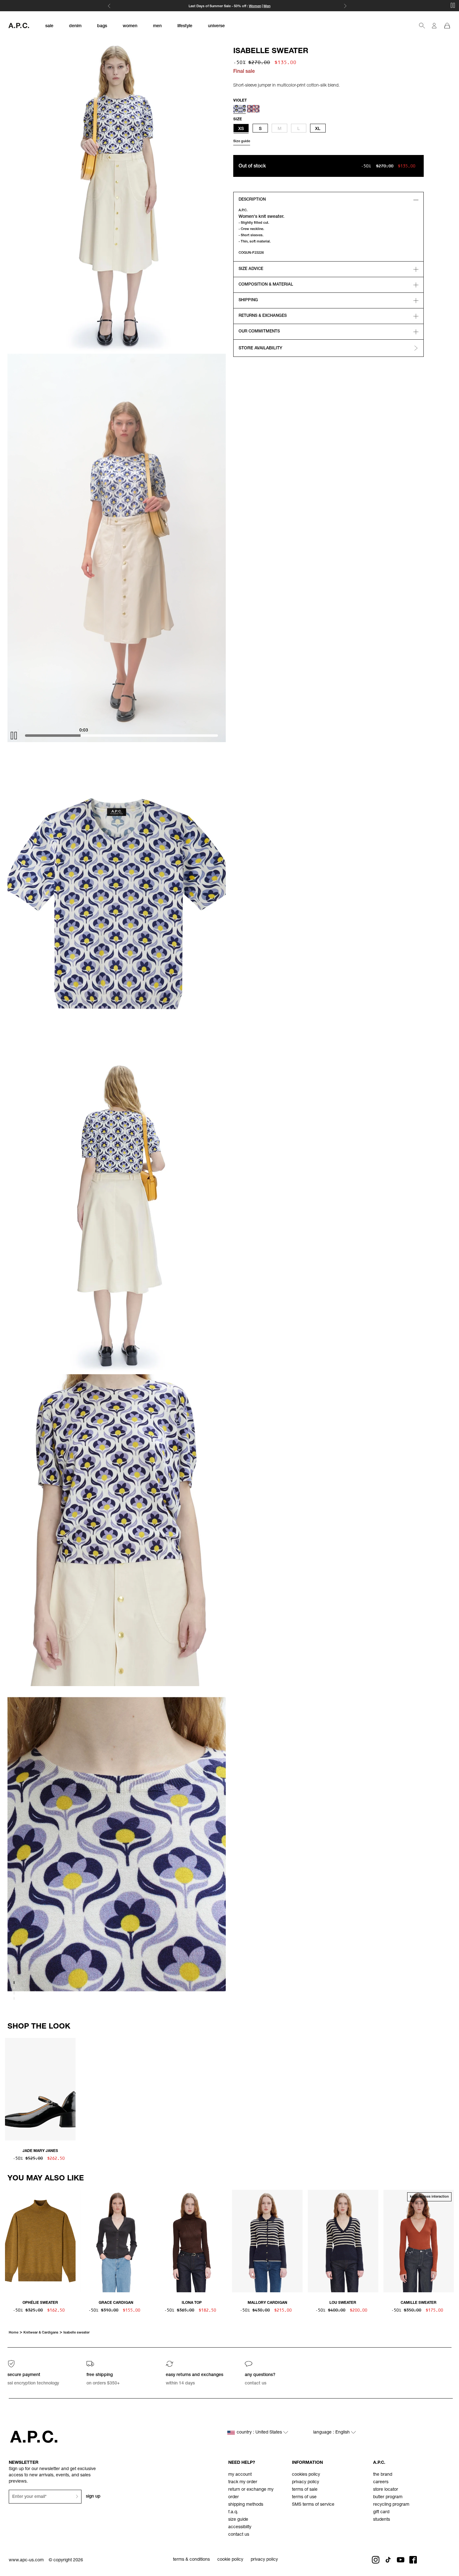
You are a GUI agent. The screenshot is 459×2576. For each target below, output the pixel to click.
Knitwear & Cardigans (41, 2333)
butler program (388, 2497)
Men (267, 6)
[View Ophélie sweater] (40, 2242)
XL (318, 129)
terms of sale (305, 2490)
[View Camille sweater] (419, 2242)
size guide (238, 2520)
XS (241, 129)
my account (240, 2475)
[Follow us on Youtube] (401, 2560)
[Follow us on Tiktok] (388, 2560)
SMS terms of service (313, 2505)
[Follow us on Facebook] (413, 2560)
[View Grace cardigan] (116, 2242)
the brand (383, 2475)
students (382, 2520)
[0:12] (127, 736)
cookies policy (306, 2475)
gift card (381, 2512)
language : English (332, 2433)
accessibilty (240, 2527)
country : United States (260, 2433)
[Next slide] (449, 2088)
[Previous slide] (10, 2088)
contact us (239, 2535)
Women (255, 6)
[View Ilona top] (192, 2242)
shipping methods (246, 2505)
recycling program (391, 2505)
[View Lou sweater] (343, 2242)
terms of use (304, 2497)
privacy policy (306, 2482)
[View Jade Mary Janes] (40, 2090)
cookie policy (230, 2560)
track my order (243, 2482)
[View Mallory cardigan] (267, 2242)
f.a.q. (233, 2512)
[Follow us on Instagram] (376, 2560)
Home (14, 2333)
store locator (386, 2490)
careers (381, 2482)
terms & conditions (191, 2560)
